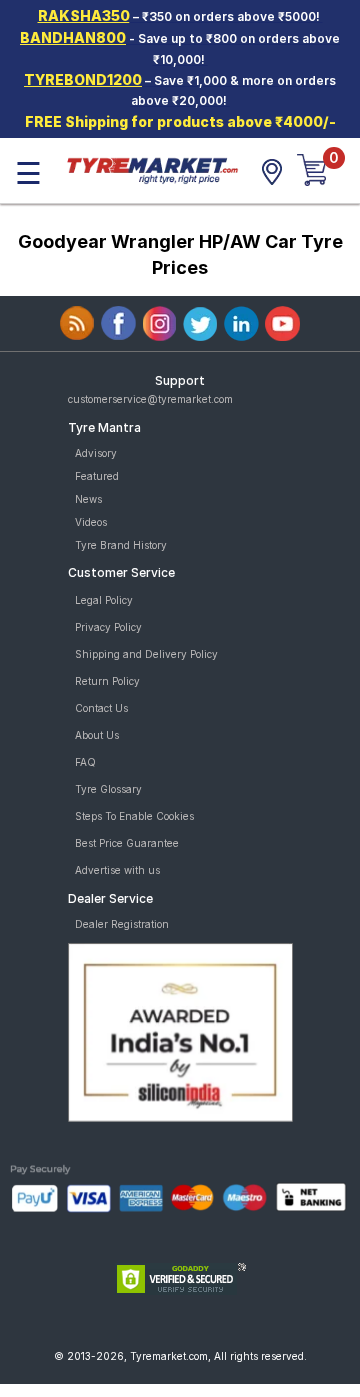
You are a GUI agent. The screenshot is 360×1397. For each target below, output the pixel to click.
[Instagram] (159, 323)
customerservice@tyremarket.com (150, 399)
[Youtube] (282, 323)
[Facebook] (118, 323)
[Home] (152, 169)
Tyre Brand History (121, 545)
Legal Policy (104, 600)
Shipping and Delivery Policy (146, 654)
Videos (91, 522)
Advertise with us (117, 870)
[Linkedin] (241, 323)
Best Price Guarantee (127, 843)
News (88, 499)
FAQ (85, 762)
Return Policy (107, 681)
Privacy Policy (108, 627)
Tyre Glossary (108, 789)
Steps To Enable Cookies (134, 816)
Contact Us (101, 708)
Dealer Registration (122, 924)
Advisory (96, 453)
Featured (97, 476)
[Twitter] (200, 323)
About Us (97, 735)
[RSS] (77, 323)
